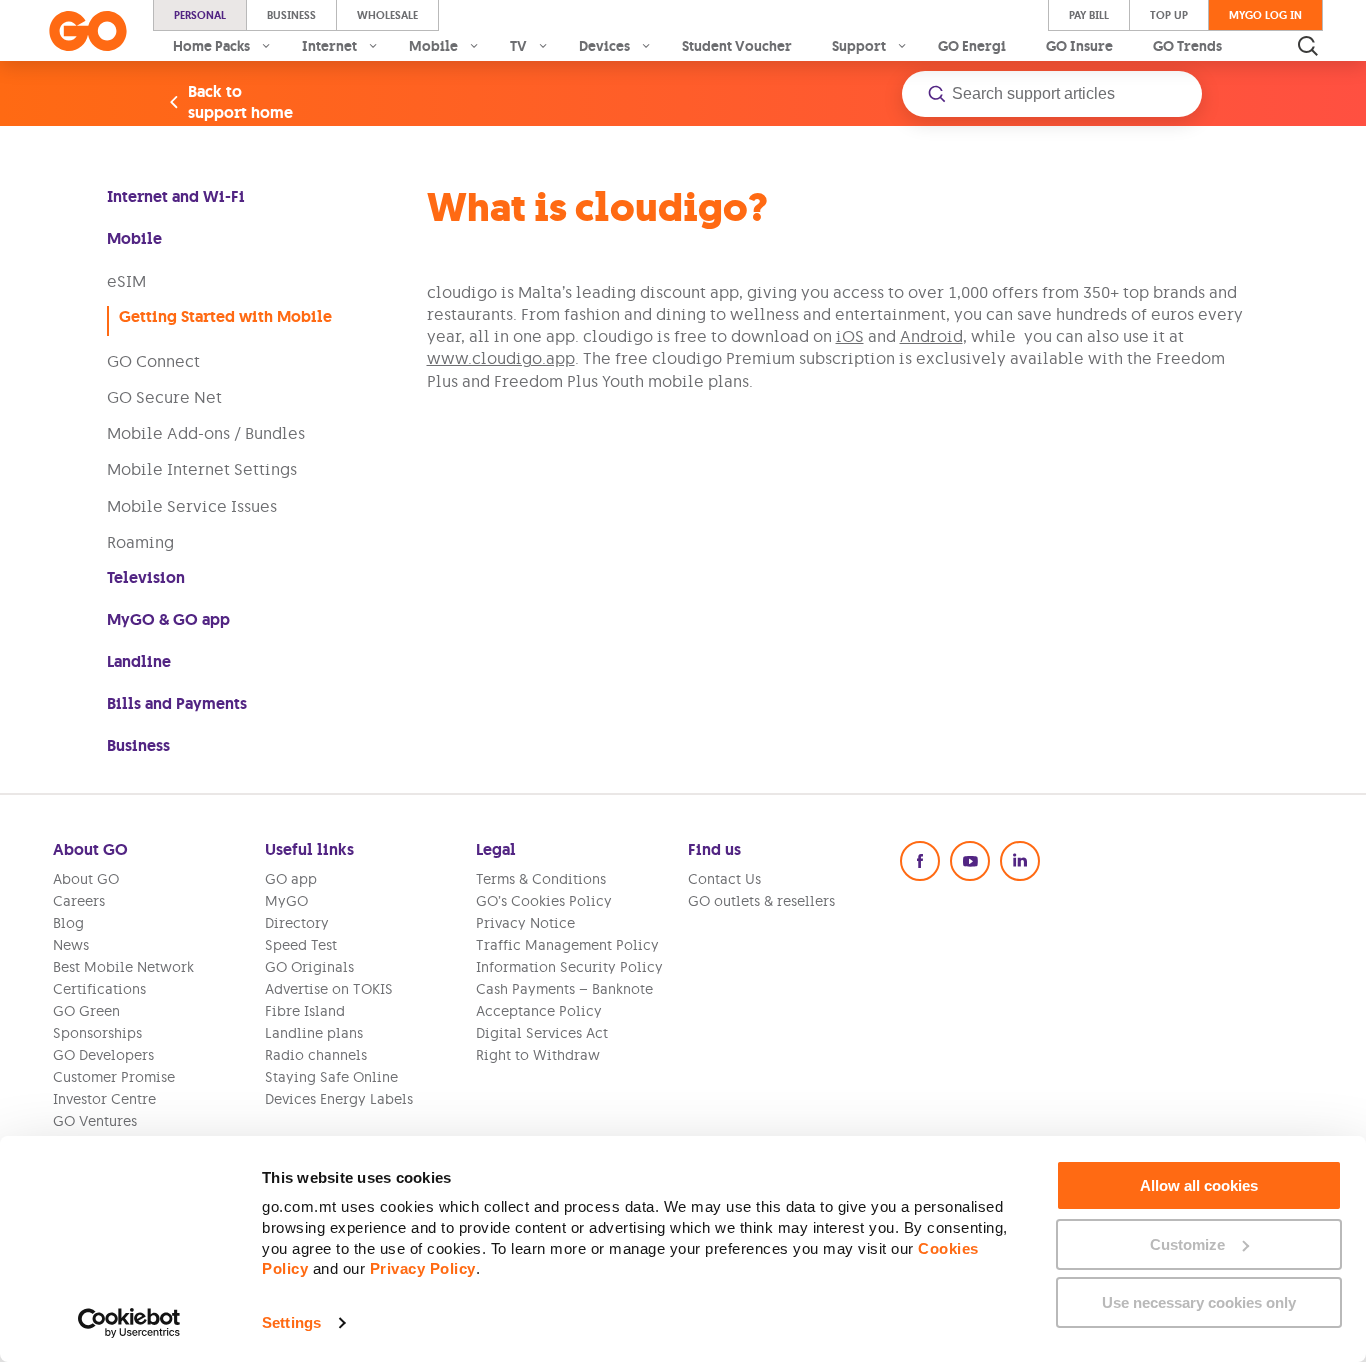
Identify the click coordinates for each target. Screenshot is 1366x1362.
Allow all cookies (1199, 1185)
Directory (297, 923)
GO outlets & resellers (761, 901)
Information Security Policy (569, 967)
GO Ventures (95, 1121)
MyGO (286, 901)
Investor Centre (104, 1099)
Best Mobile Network (123, 967)
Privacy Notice (525, 923)
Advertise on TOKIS (329, 989)
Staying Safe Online (331, 1077)
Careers (79, 901)
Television (146, 577)
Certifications (99, 989)
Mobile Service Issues (192, 506)
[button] (1052, 94)
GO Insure (1079, 46)
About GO (86, 879)
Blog (68, 923)
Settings (291, 1322)
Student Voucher (737, 46)
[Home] (88, 31)
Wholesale (387, 15)
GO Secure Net (164, 397)
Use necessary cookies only (1199, 1302)
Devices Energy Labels (339, 1099)
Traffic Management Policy (567, 945)
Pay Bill (1089, 15)
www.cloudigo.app (501, 358)
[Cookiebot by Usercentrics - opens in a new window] (129, 1323)
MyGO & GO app (168, 619)
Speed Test (301, 945)
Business (291, 15)
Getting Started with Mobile (225, 316)
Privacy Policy (423, 1268)
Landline (139, 661)
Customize (1187, 1244)
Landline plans (314, 1033)
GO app (291, 879)
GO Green (86, 1011)
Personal (200, 15)
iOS (850, 336)
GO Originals (309, 967)
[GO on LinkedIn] (1020, 861)
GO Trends (1187, 46)
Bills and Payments (177, 703)
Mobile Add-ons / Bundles (206, 433)
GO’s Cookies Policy (544, 901)
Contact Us (724, 879)
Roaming (140, 542)
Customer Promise (114, 1077)
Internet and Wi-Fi (176, 196)
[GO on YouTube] (970, 861)
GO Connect (153, 361)
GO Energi (972, 46)
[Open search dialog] (1308, 46)
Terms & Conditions (541, 879)
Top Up (1169, 15)
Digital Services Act (542, 1033)
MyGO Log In (1265, 15)
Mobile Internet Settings (202, 469)
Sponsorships (97, 1033)
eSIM (126, 281)
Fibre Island (305, 1011)
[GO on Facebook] (920, 861)
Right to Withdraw (538, 1055)
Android (931, 336)
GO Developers (103, 1055)
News (71, 945)
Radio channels (316, 1055)
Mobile (134, 238)
